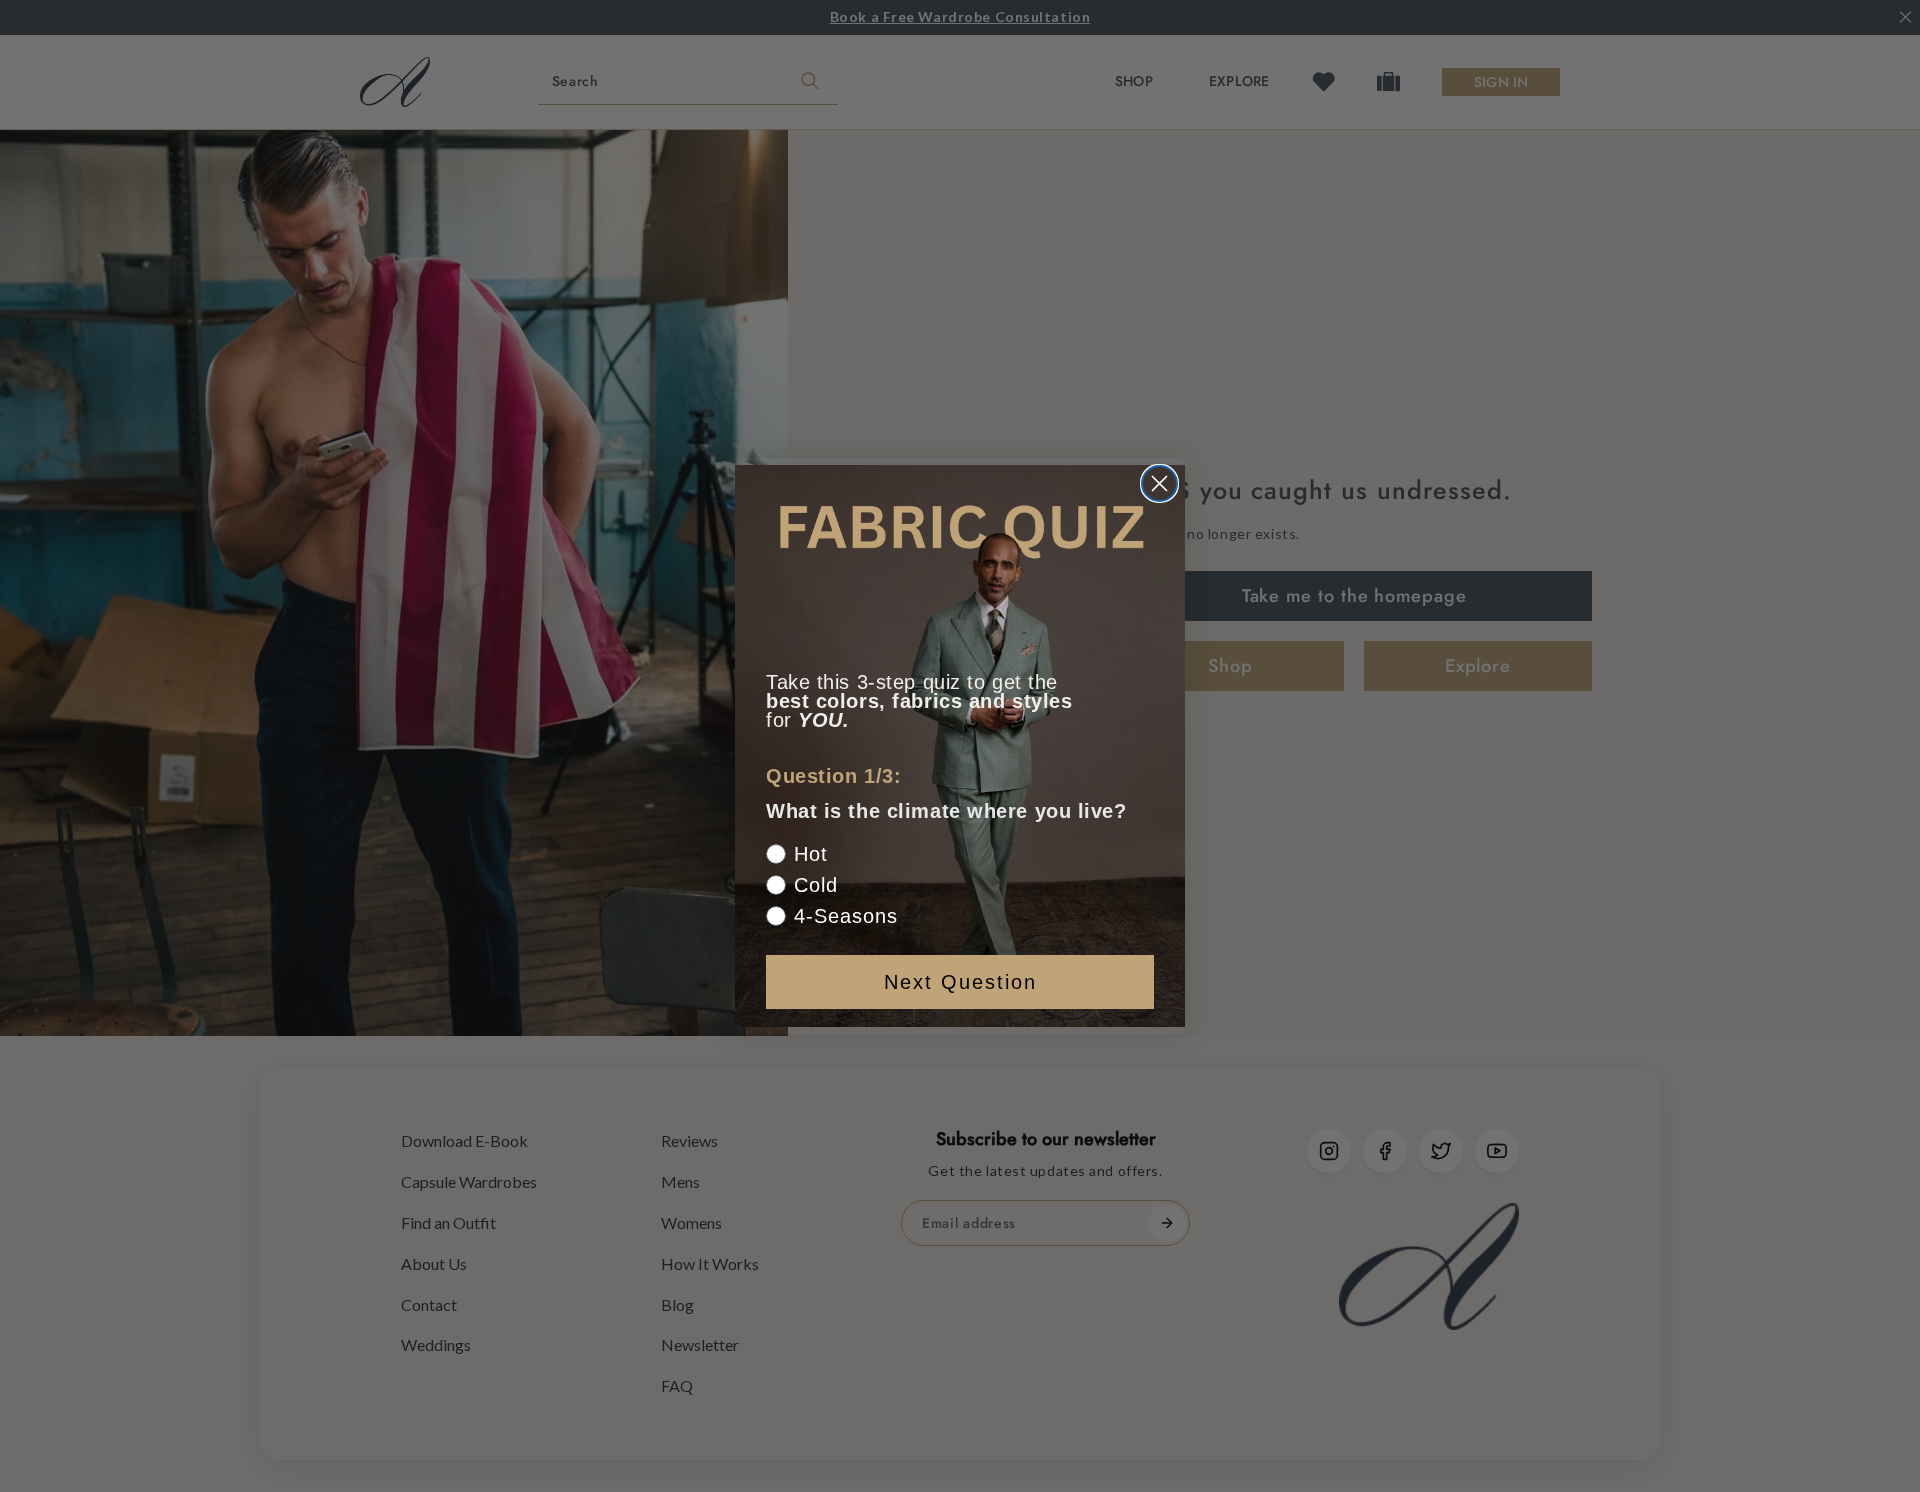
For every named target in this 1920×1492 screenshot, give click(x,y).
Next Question (960, 982)
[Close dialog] (1159, 483)
